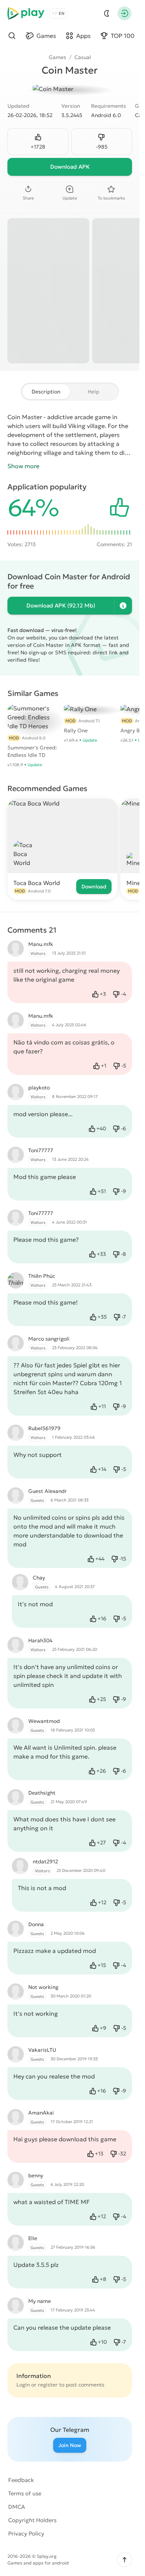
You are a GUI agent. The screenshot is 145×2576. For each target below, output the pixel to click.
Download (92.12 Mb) (61, 605)
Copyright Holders (32, 2520)
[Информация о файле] (123, 606)
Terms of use (25, 2493)
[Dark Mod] (107, 13)
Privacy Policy (26, 2533)
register (48, 2385)
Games (57, 57)
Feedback (21, 2480)
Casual (83, 57)
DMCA (17, 2507)
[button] (125, 2560)
